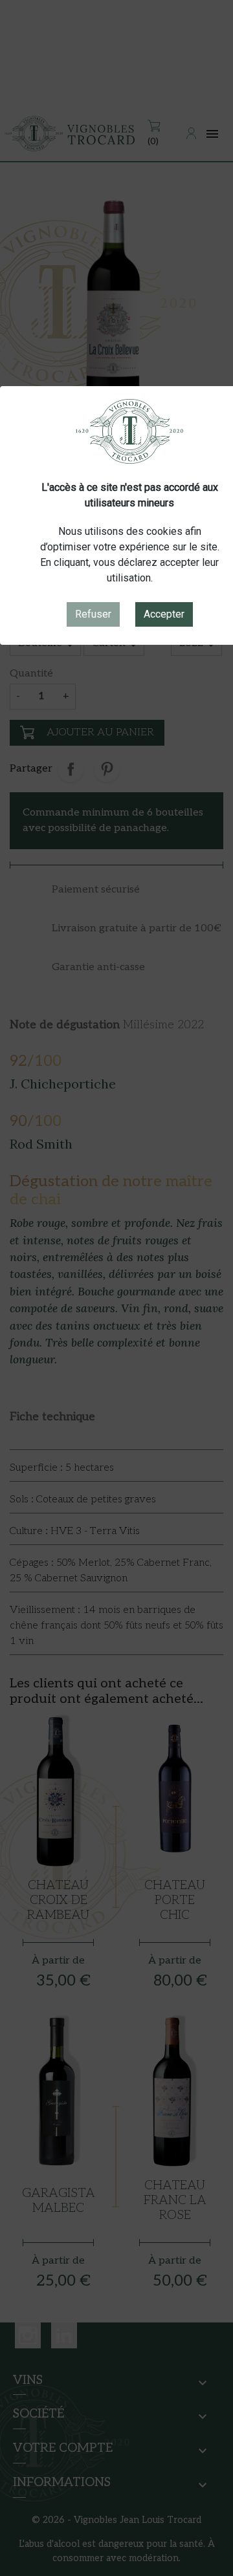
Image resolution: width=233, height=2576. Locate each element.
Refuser (93, 614)
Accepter (164, 614)
